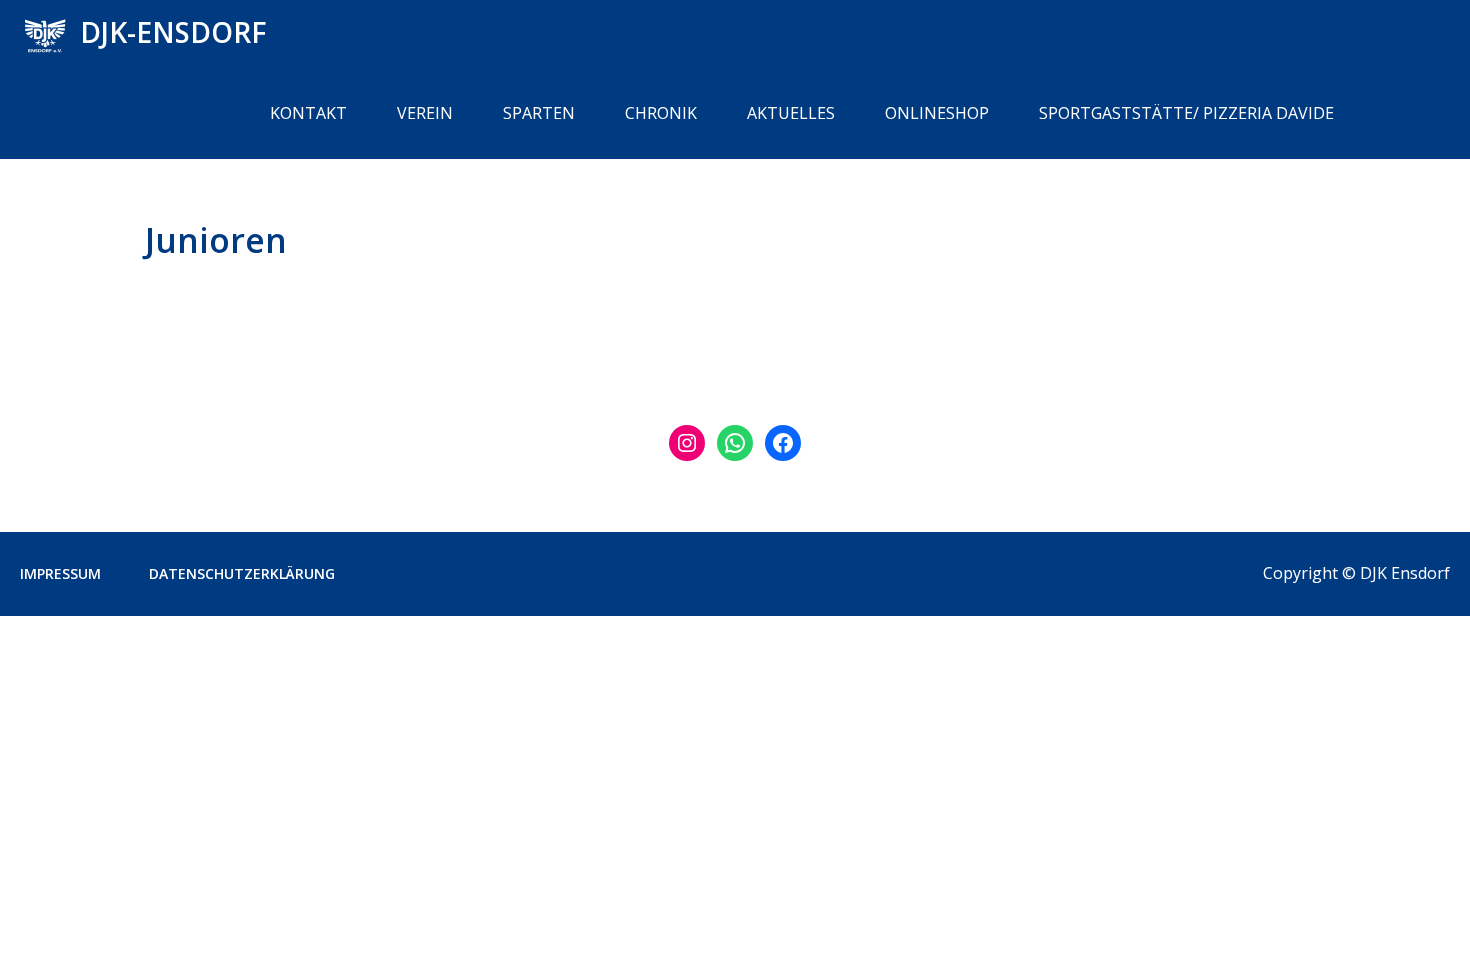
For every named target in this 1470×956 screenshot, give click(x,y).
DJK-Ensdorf (173, 32)
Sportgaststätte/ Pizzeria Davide (1186, 113)
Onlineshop (937, 113)
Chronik (661, 113)
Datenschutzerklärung (242, 573)
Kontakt (308, 113)
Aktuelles (791, 113)
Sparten (539, 113)
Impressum (60, 573)
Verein (425, 113)
